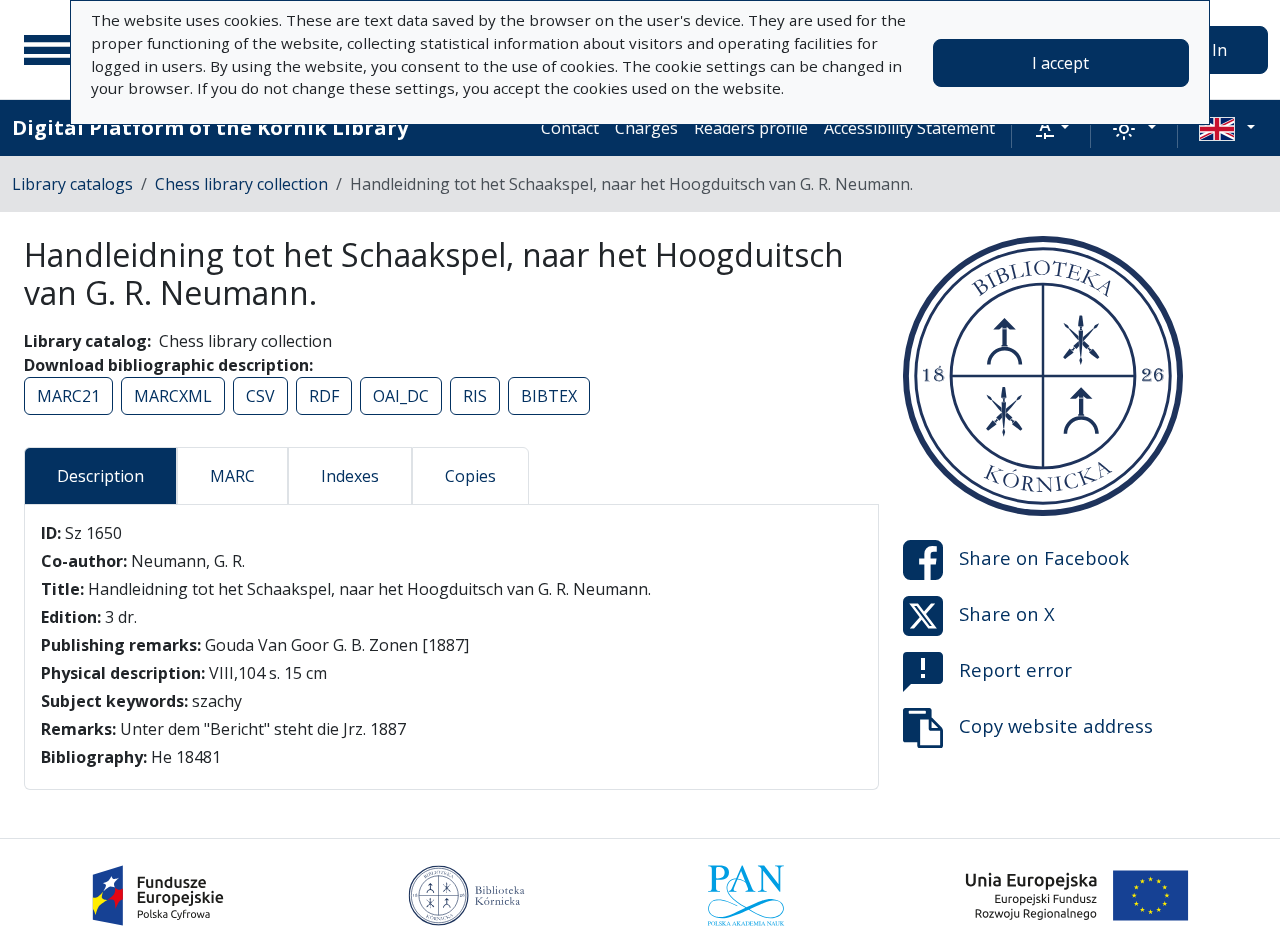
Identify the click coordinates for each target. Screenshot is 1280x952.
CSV (260, 396)
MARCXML (173, 396)
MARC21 (68, 396)
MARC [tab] (232, 476)
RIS (475, 396)
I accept (1060, 63)
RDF (324, 396)
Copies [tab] (470, 476)
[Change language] (1227, 128)
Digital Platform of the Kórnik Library (210, 127)
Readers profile (751, 128)
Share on (1044, 557)
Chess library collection (241, 184)
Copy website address (1056, 725)
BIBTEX (549, 396)
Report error (1015, 669)
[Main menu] (49, 50)
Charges (646, 128)
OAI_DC (401, 396)
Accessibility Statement (909, 128)
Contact (570, 128)
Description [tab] (100, 476)
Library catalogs (72, 184)
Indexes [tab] (350, 476)
